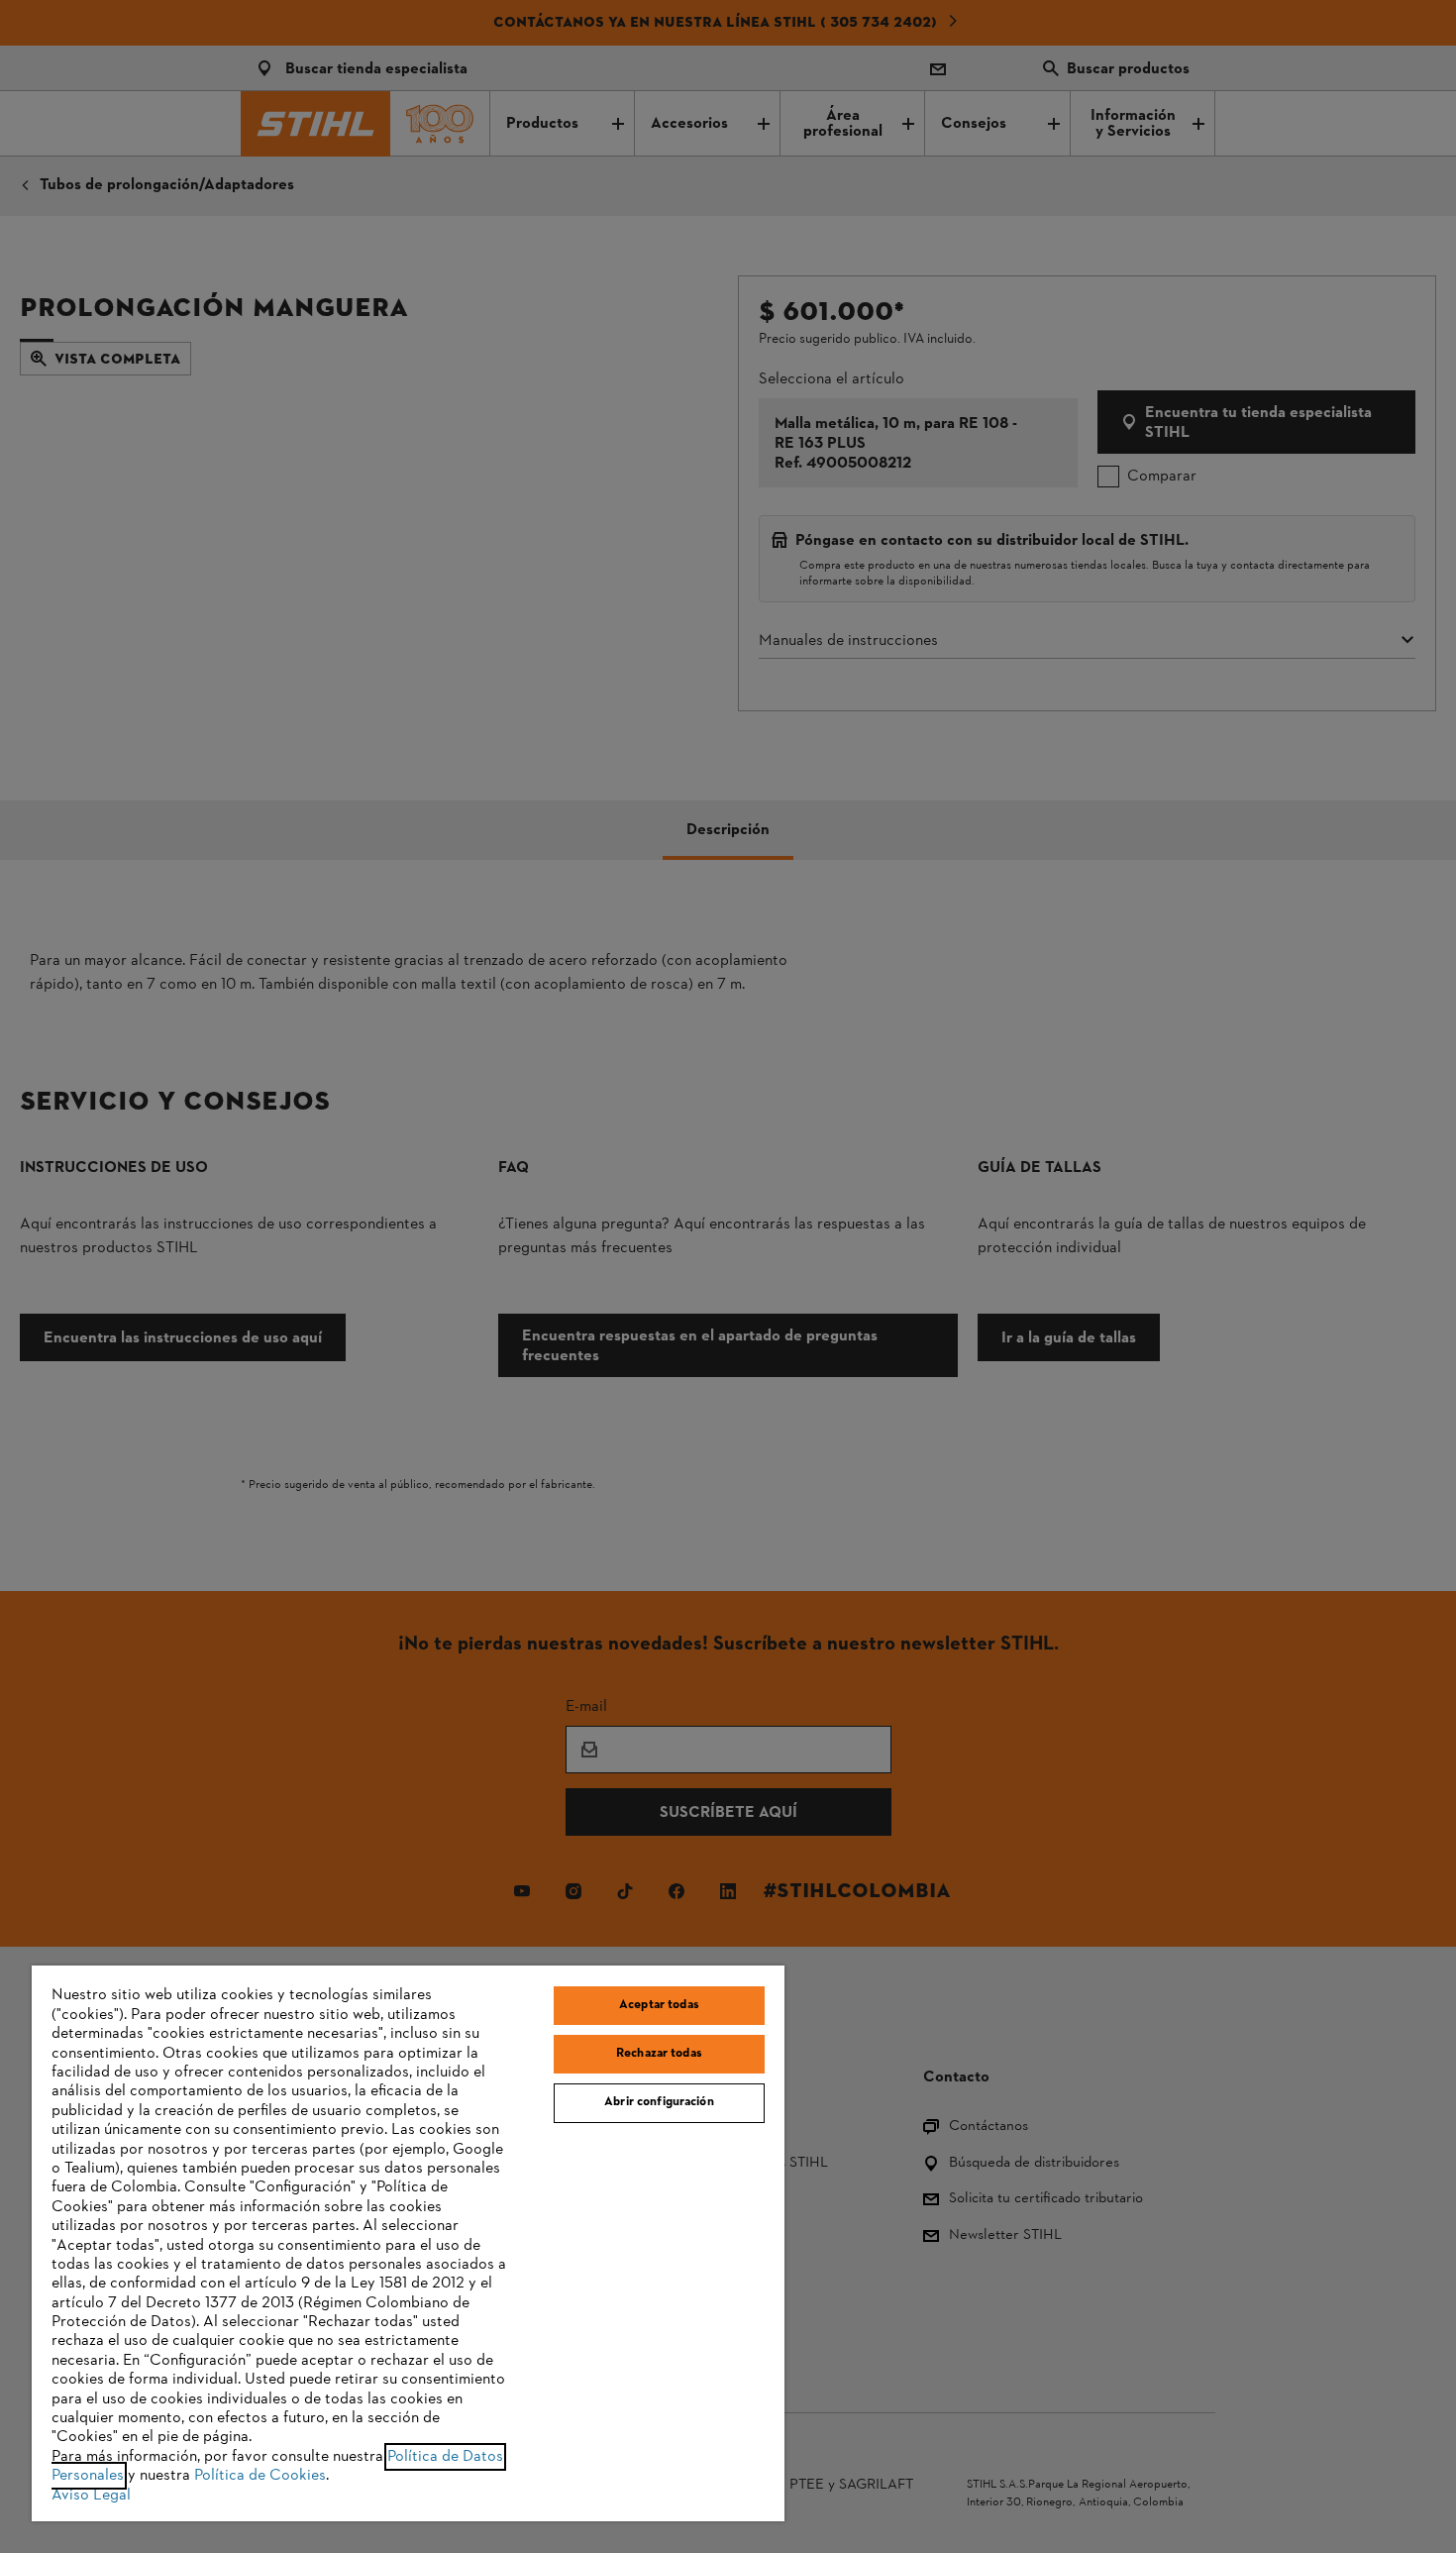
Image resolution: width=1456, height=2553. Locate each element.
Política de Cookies (260, 2476)
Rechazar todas (659, 2054)
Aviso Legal (91, 2496)
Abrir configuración (659, 2102)
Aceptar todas (659, 2005)
